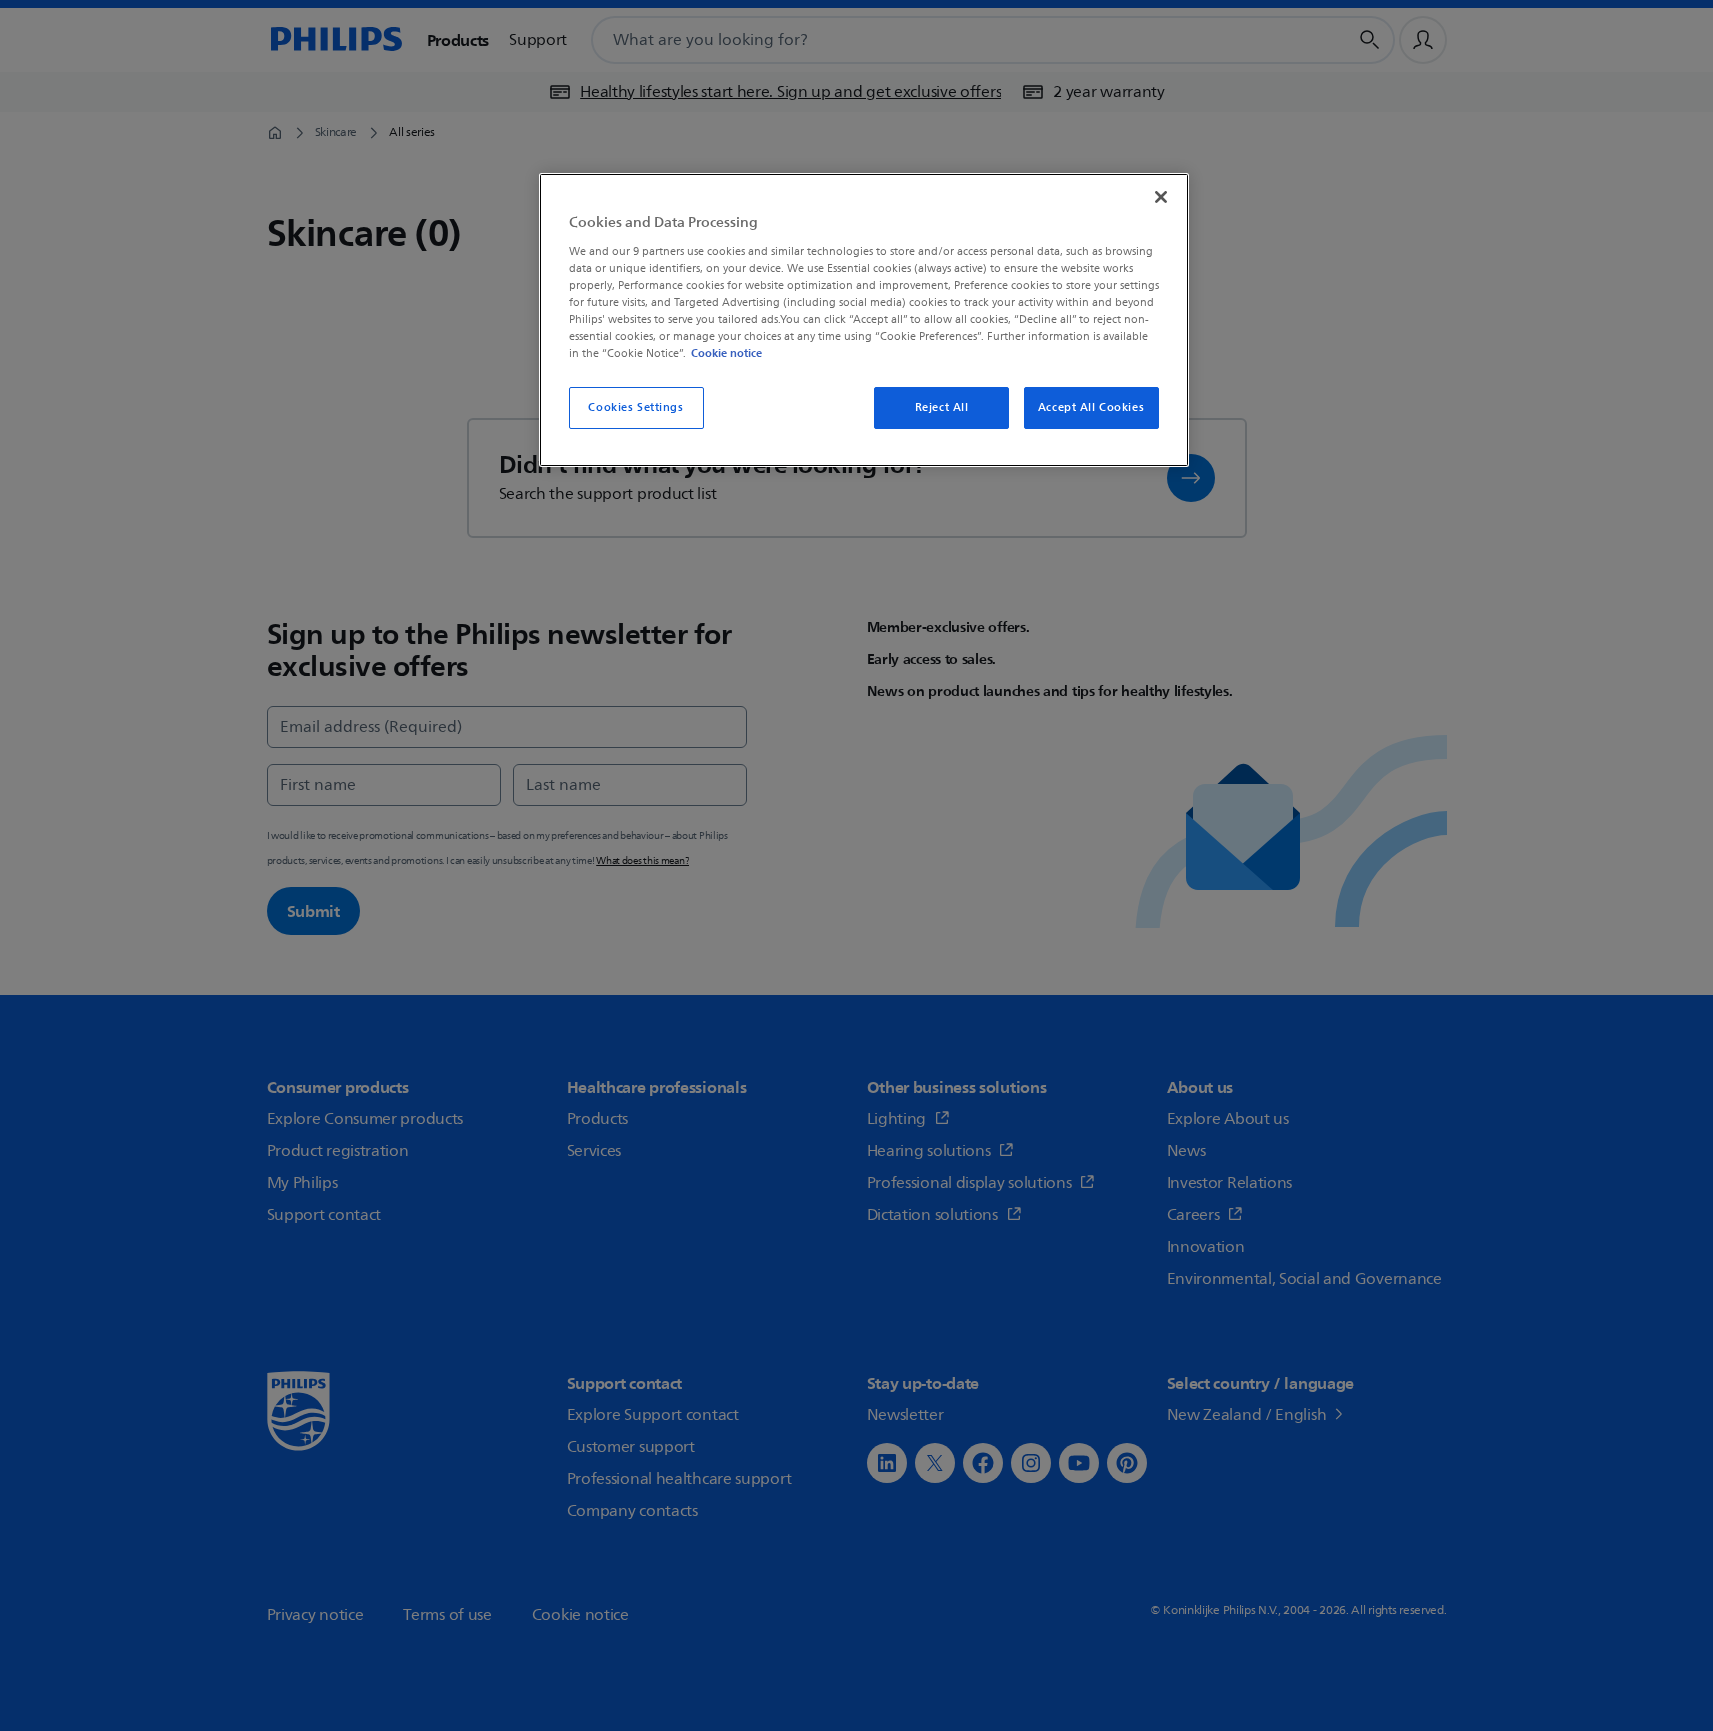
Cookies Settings (635, 407)
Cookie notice (726, 353)
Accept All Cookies (1091, 407)
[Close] (1161, 197)
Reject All (942, 407)
